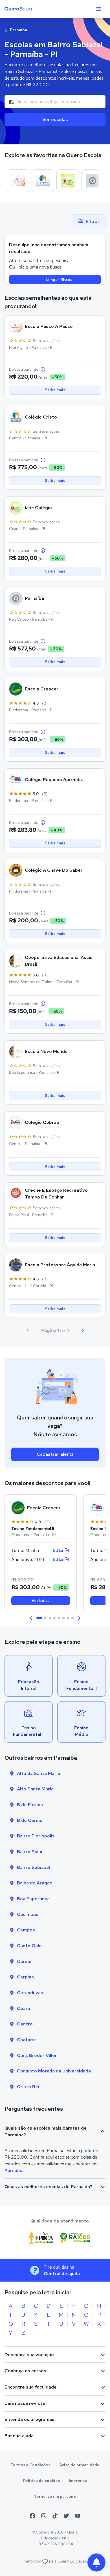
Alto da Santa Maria (38, 1773)
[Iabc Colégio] (68, 181)
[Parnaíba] (93, 181)
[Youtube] (78, 2516)
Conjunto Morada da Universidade (54, 2071)
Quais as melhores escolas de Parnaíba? (48, 2187)
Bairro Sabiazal (33, 1867)
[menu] (99, 9)
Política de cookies (41, 2481)
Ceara (24, 2008)
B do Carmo (30, 1820)
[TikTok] (55, 2516)
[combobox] (55, 102)
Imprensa (78, 2481)
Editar (59, 1550)
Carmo (24, 1961)
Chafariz (26, 2040)
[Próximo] (83, 1330)
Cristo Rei (28, 2087)
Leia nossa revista (25, 2403)
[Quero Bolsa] (29, 9)
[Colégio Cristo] (43, 181)
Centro (25, 2024)
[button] (31, 1618)
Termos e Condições (30, 2465)
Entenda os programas (29, 2419)
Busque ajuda (19, 2436)
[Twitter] (66, 2516)
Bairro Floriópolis (36, 1836)
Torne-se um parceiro (55, 2496)
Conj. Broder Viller (37, 2055)
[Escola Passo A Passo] (18, 181)
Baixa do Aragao (35, 1883)
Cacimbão (28, 1914)
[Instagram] (44, 2516)
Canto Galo (29, 1946)
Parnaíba (18, 30)
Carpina (25, 1977)
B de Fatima (30, 1805)
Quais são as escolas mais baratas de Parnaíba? (46, 2131)
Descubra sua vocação (29, 2355)
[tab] (39, 1618)
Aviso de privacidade (79, 2465)
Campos (26, 1930)
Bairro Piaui (29, 1852)
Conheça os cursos (25, 2371)
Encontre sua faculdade (31, 2387)
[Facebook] (32, 2516)
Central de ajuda (62, 2274)
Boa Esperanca (33, 1899)
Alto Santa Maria (35, 1789)
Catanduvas (30, 1993)
